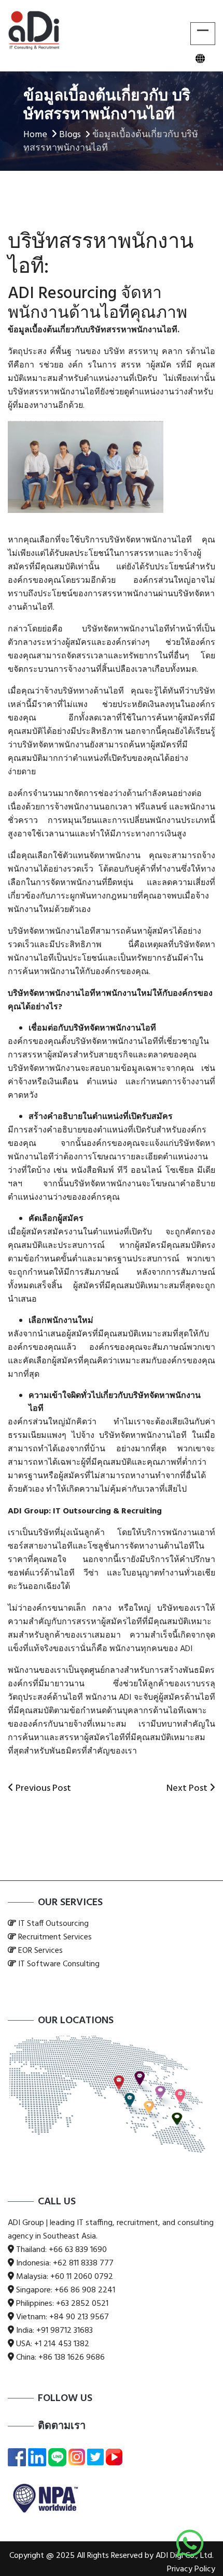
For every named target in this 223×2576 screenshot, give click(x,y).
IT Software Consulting (59, 1964)
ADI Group (28, 1511)
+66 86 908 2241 (85, 2290)
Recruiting (142, 1511)
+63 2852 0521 (82, 2304)
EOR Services (40, 1951)
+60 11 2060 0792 (82, 2277)
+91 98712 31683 (65, 2331)
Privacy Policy (191, 2569)
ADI (185, 1649)
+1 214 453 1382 (62, 2344)
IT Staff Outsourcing (53, 1924)
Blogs (70, 135)
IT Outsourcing (82, 1511)
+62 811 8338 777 (83, 2263)
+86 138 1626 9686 (72, 2358)
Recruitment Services (55, 1937)
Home (35, 135)
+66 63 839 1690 (78, 2250)
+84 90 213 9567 (79, 2317)
